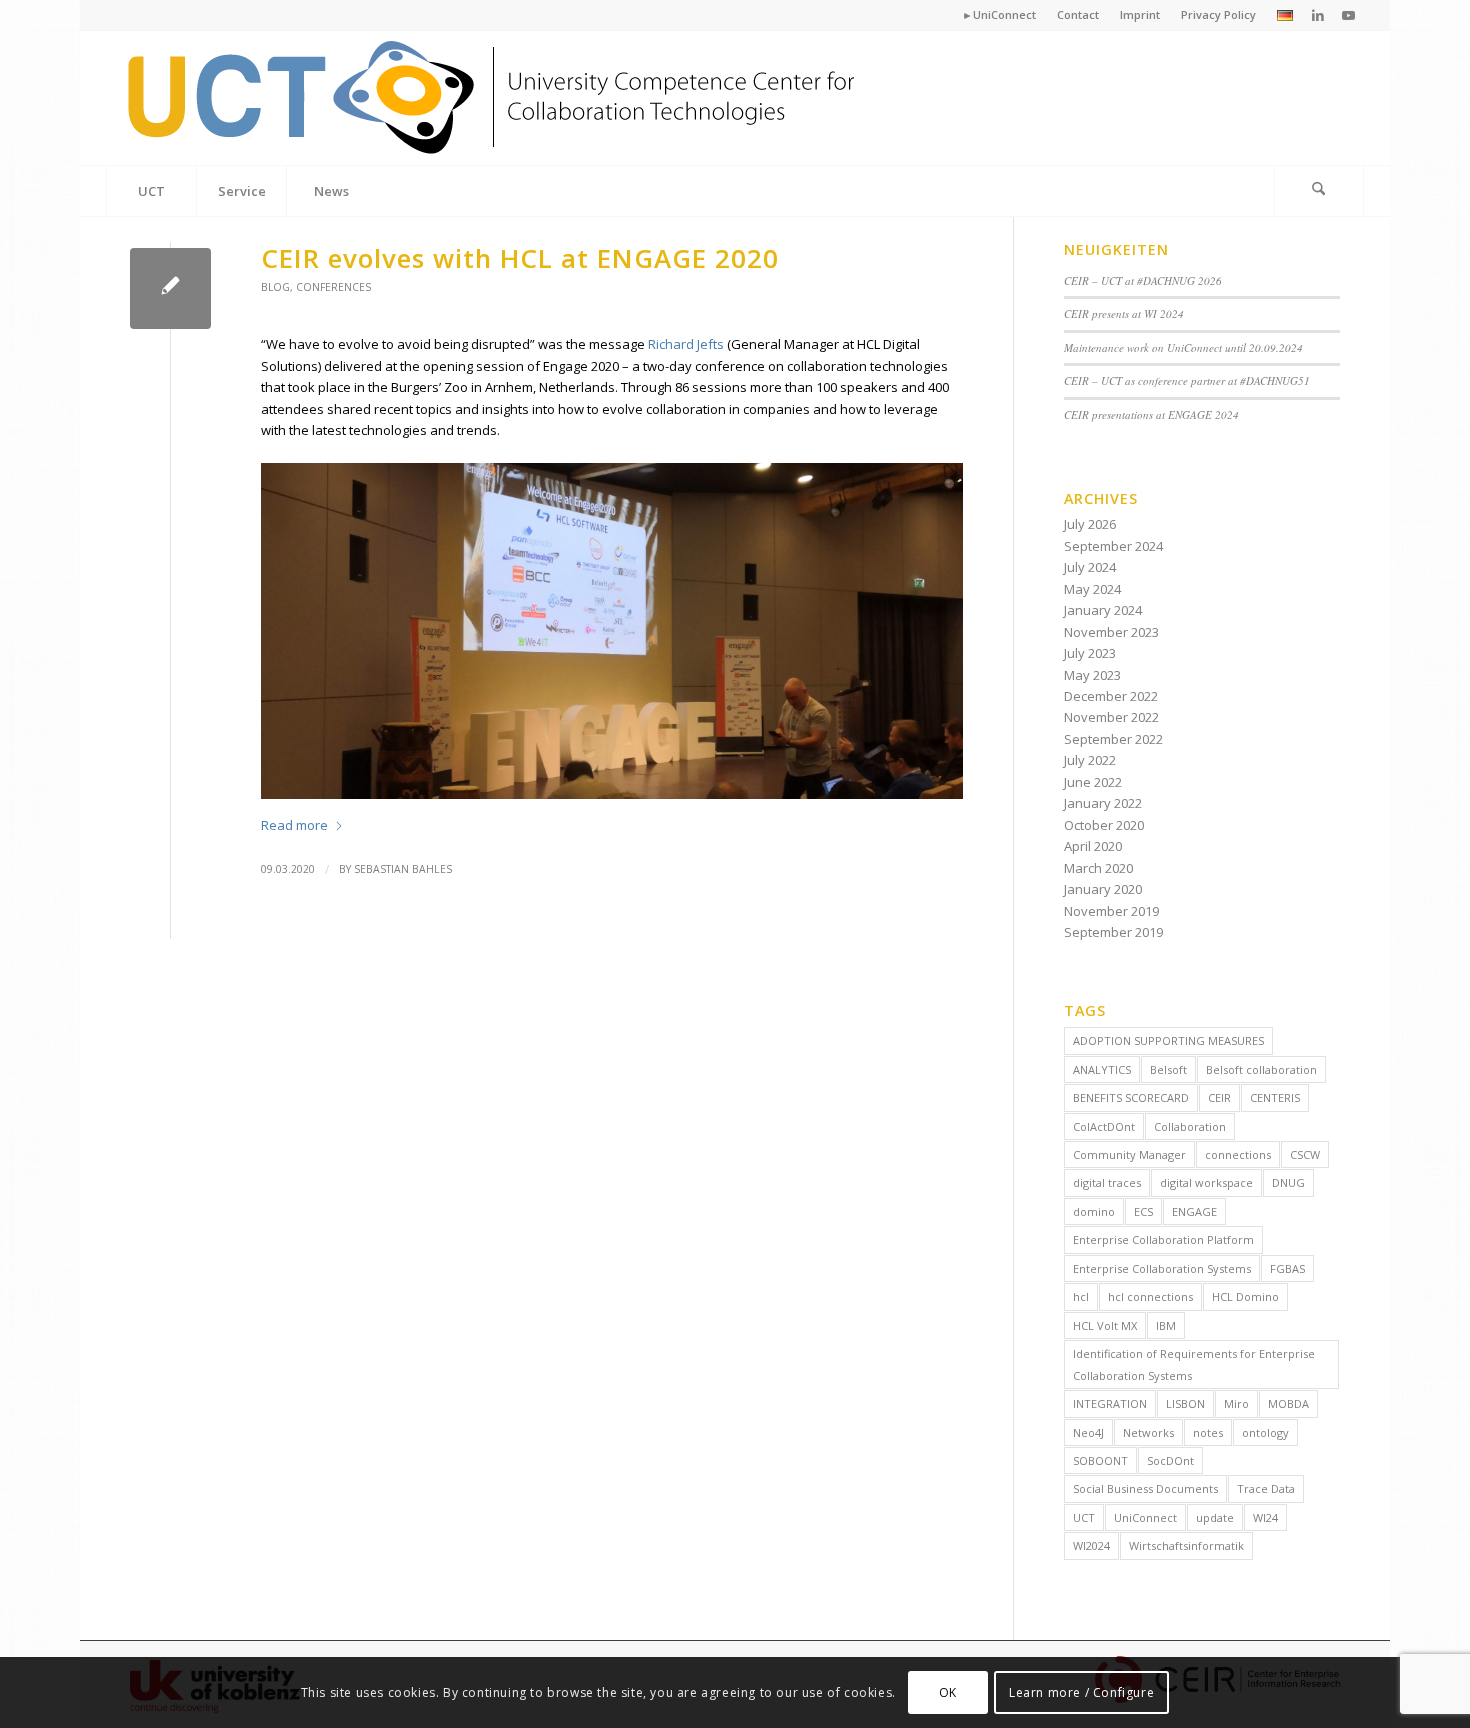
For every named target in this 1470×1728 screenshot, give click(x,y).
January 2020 (1103, 889)
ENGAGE (1194, 1211)
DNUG (1288, 1182)
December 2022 (1111, 696)
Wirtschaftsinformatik (1186, 1545)
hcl (1081, 1296)
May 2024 (1092, 589)
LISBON (1185, 1403)
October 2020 (1104, 825)
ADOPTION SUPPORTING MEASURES (1168, 1040)
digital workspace (1206, 1182)
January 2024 (1103, 610)
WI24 (1265, 1517)
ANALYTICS (1102, 1069)
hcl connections (1150, 1296)
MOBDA (1288, 1403)
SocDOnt (1170, 1460)
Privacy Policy (1218, 14)
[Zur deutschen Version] (1285, 16)
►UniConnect (999, 14)
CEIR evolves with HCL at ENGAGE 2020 (520, 258)
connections (1238, 1154)
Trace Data (1266, 1488)
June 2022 (1093, 782)
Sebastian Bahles (403, 869)
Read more (294, 825)
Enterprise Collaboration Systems (1162, 1268)
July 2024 (1090, 567)
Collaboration (1190, 1126)
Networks (1148, 1432)
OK (948, 1692)
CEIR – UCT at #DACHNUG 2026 (1143, 280)
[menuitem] (999, 15)
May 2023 (1092, 675)
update (1215, 1517)
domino (1094, 1211)
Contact (1078, 14)
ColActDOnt (1104, 1126)
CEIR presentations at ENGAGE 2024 (1151, 414)
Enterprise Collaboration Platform (1163, 1239)
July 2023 (1090, 653)
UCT (1084, 1517)
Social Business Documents (1145, 1488)
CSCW (1305, 1154)
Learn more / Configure (1081, 1692)
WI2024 (1091, 1545)
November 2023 (1111, 632)
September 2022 (1113, 739)
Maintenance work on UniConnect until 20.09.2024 (1183, 347)
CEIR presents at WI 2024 (1124, 313)
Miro (1236, 1403)
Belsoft (1168, 1069)
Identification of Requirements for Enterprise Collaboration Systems (1194, 1364)
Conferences (333, 287)
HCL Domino (1245, 1296)
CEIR (1219, 1097)
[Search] (1319, 191)
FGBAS (1287, 1268)
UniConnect (1145, 1517)
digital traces (1107, 1182)
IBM (1166, 1325)
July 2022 (1090, 760)
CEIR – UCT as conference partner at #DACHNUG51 (1187, 380)
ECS (1143, 1211)
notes (1208, 1432)
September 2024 (1113, 546)
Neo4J (1088, 1432)
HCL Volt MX (1105, 1325)
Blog (275, 287)
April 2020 (1093, 846)
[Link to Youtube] (1349, 15)
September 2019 (1113, 932)
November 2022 (1111, 717)
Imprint (1140, 14)
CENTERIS (1275, 1097)
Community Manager (1129, 1154)
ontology (1265, 1432)
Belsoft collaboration (1261, 1069)
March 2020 (1098, 868)
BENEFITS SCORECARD (1131, 1097)
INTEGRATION (1110, 1403)
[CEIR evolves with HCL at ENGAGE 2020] (170, 288)
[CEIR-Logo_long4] (494, 98)
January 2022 (1103, 803)
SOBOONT (1100, 1460)
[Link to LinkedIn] (1318, 15)
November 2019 (1111, 911)
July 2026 (1090, 524)
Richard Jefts (686, 344)
